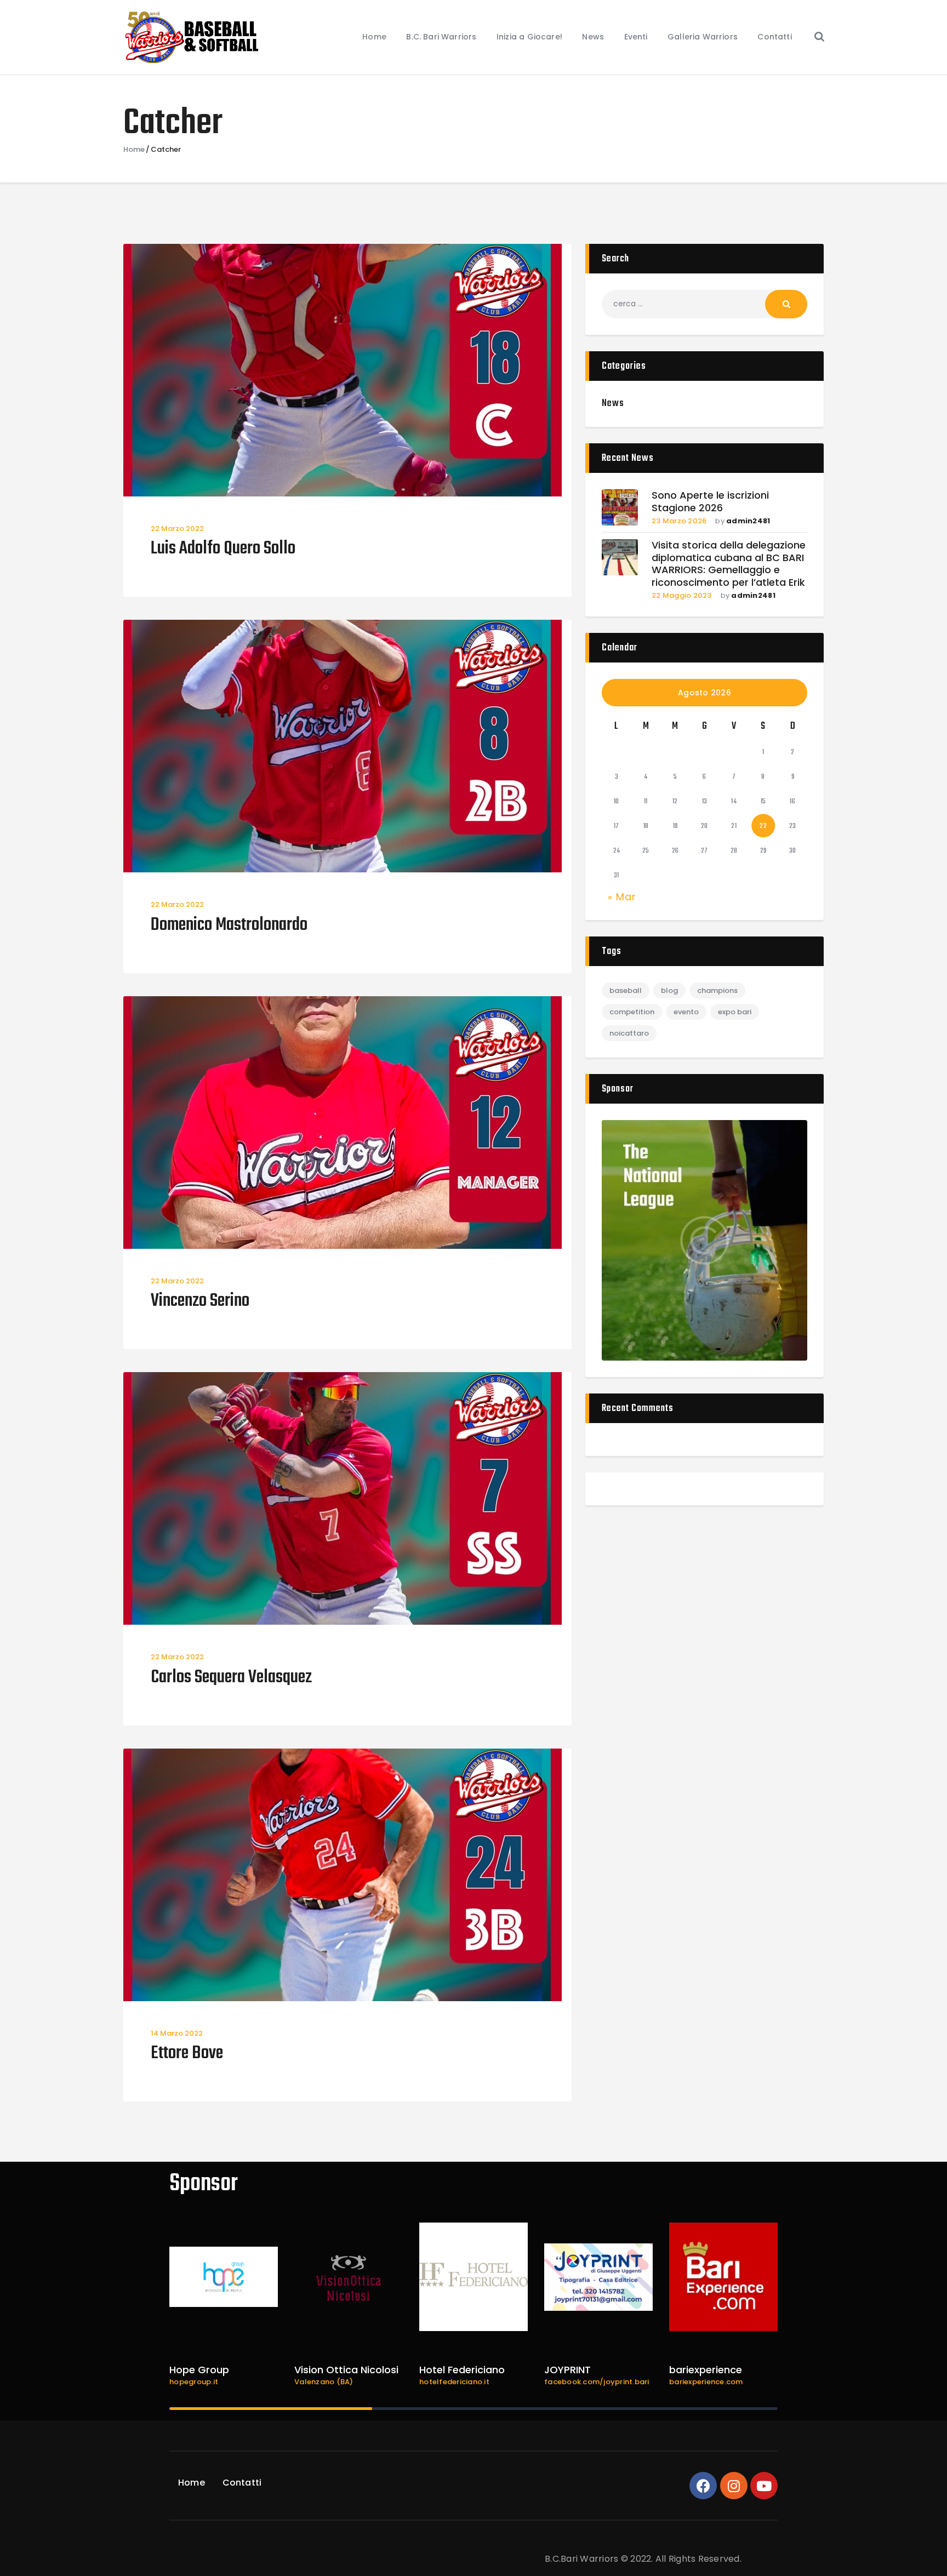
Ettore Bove (187, 2054)
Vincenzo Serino (200, 1302)
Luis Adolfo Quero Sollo (223, 549)
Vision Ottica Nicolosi (346, 2370)
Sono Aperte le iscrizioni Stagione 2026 (710, 502)
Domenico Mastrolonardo (229, 926)
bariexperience (706, 2370)
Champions (717, 990)
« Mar (622, 897)
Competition (632, 1012)
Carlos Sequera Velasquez (231, 1678)
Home (134, 150)
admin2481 (748, 521)
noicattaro (629, 1033)
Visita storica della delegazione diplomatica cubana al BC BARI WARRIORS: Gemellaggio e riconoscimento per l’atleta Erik (729, 564)
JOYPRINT (567, 2370)
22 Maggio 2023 (682, 595)
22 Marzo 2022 (177, 529)
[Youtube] (764, 2486)
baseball (626, 990)
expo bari (735, 1012)
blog (669, 990)
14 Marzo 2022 (177, 2033)
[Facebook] (703, 2486)
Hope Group (199, 2370)
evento (686, 1012)
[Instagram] (734, 2486)
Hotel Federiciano (462, 2370)
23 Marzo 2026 (679, 521)
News (613, 404)
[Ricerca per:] (704, 304)
